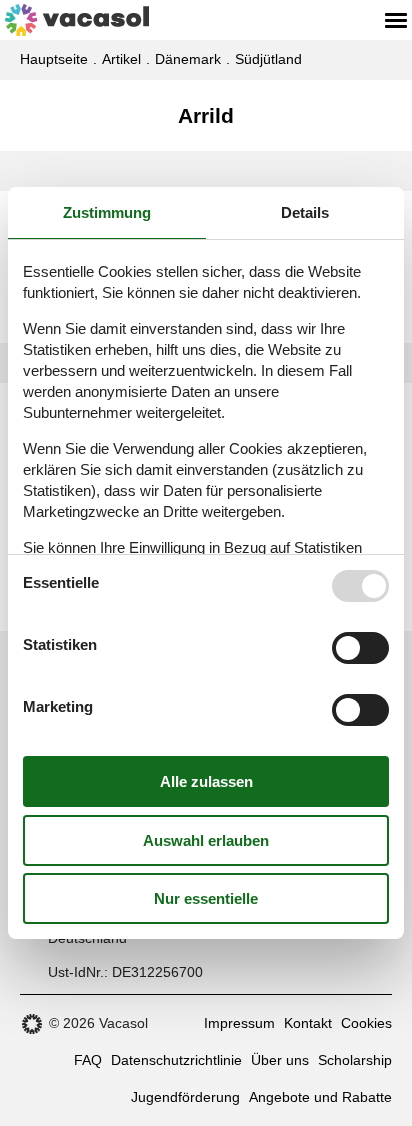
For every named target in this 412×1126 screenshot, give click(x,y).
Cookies (366, 1023)
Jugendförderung (185, 1097)
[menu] (396, 20)
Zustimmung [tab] (107, 212)
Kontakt (308, 1023)
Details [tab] (305, 212)
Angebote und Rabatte (320, 1097)
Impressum (239, 1023)
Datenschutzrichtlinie (176, 1060)
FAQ (88, 1060)
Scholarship (355, 1060)
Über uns (280, 1060)
